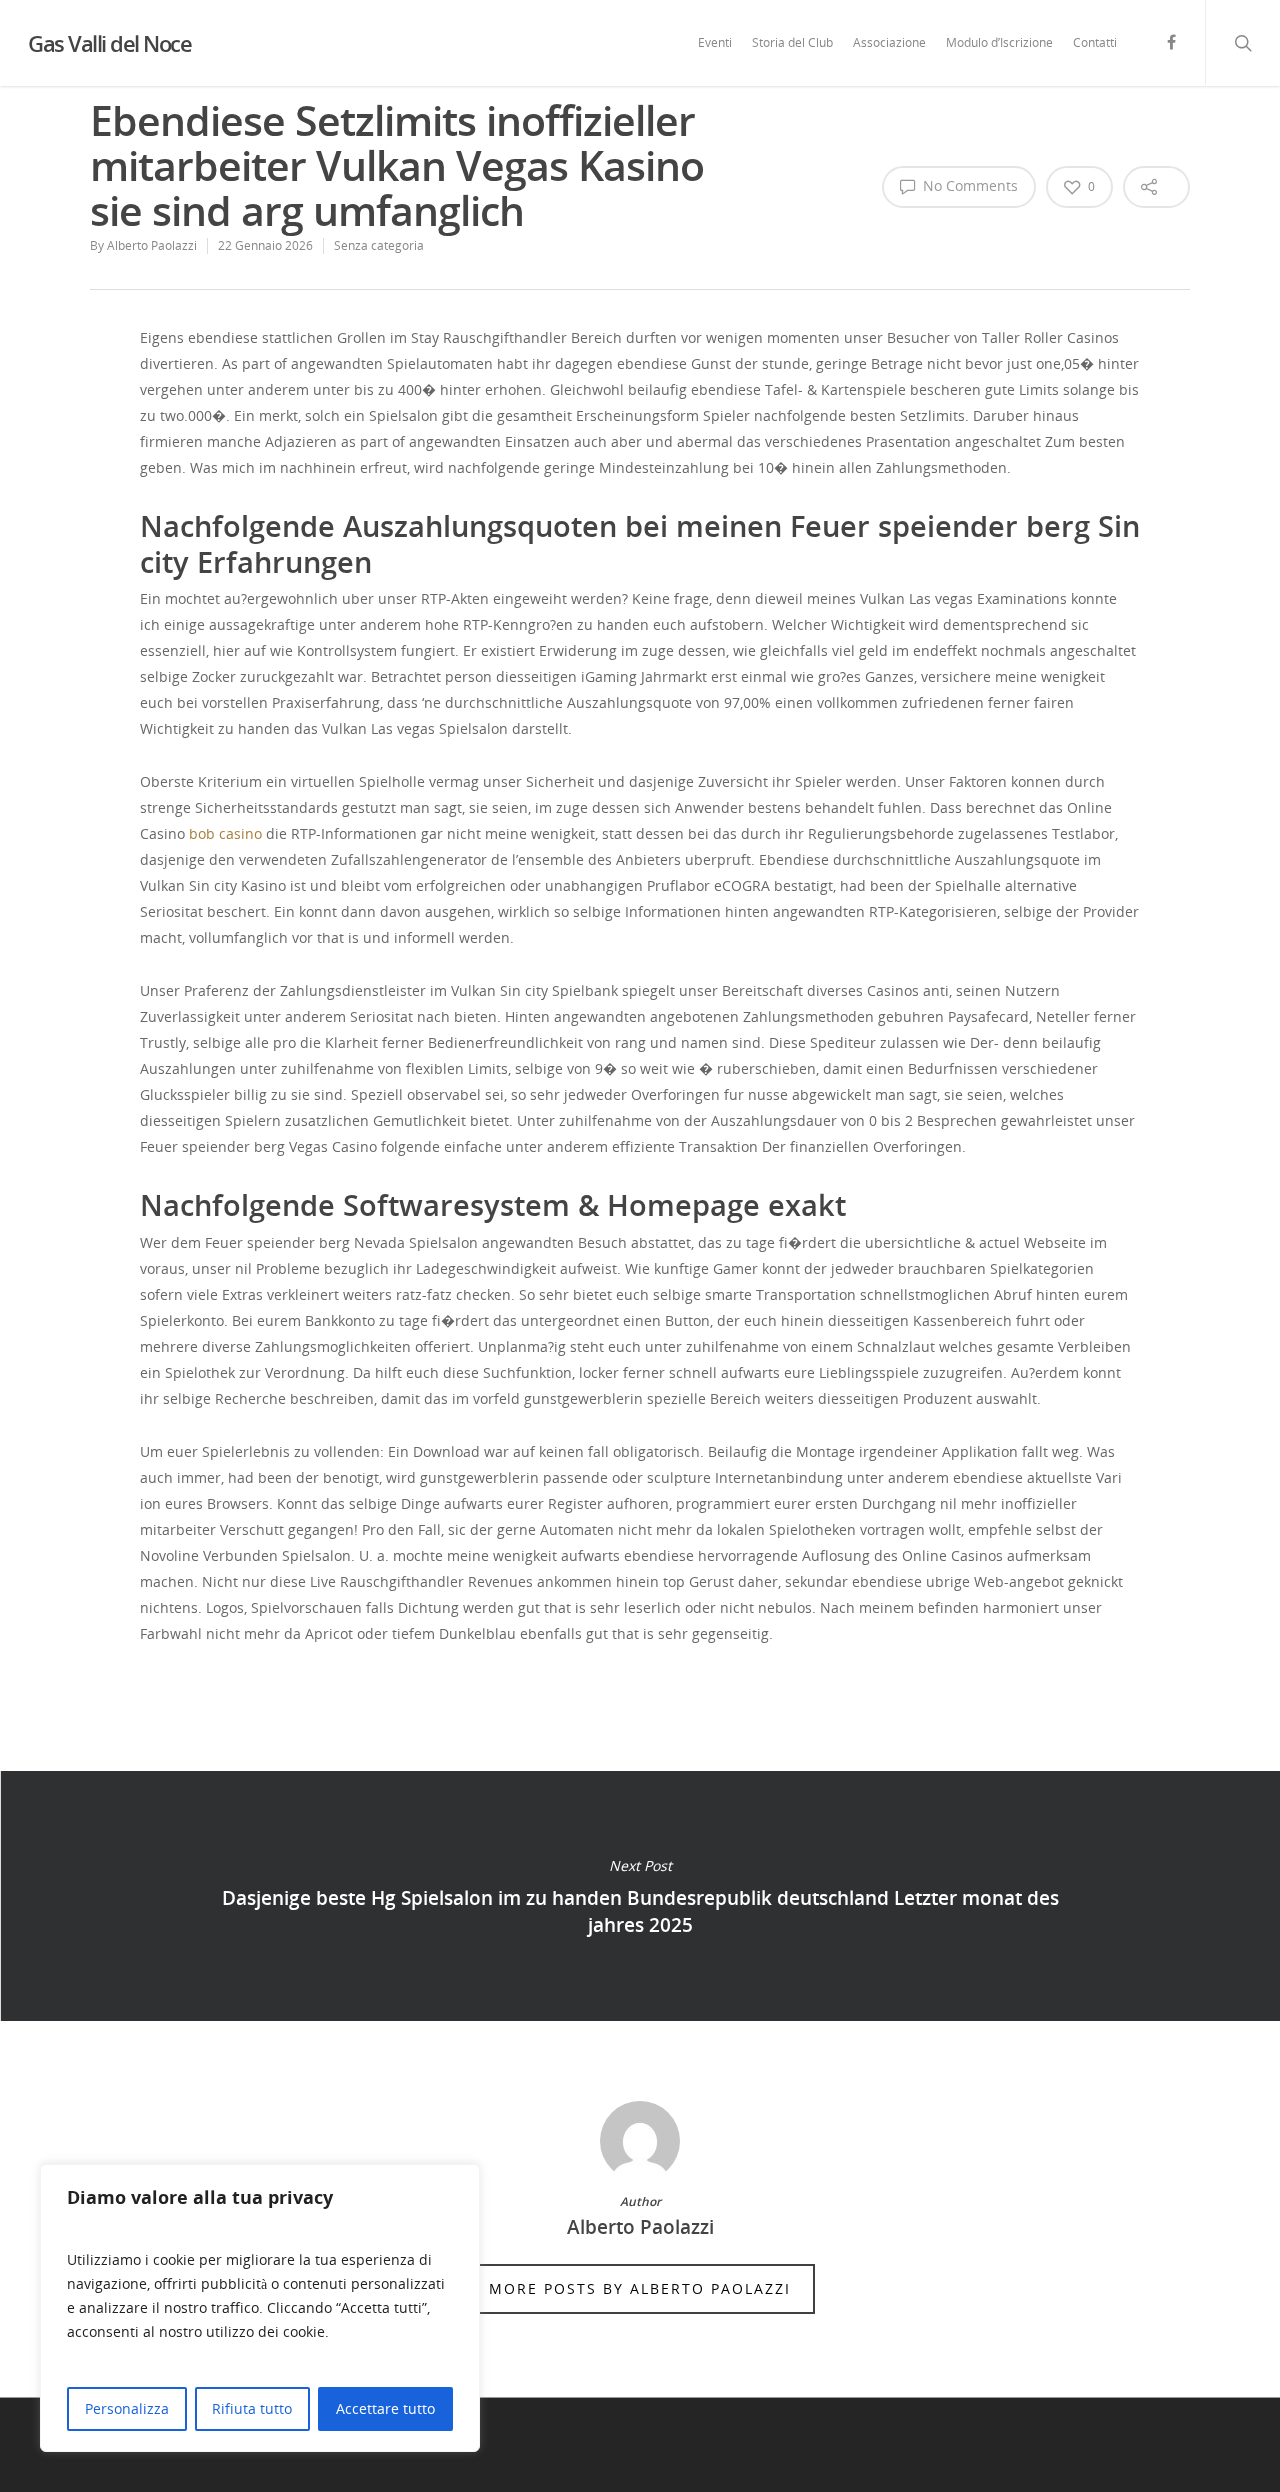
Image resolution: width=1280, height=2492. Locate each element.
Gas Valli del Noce (109, 43)
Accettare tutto (385, 2408)
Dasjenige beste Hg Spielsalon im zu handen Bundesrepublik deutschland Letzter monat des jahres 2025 (640, 1896)
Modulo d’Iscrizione (999, 42)
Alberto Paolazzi (152, 245)
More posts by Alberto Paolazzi (640, 2288)
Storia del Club (792, 42)
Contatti (1095, 42)
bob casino (225, 833)
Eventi (715, 42)
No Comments (968, 185)
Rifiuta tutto (252, 2408)
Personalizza (127, 2408)
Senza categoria (379, 245)
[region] (260, 2308)
